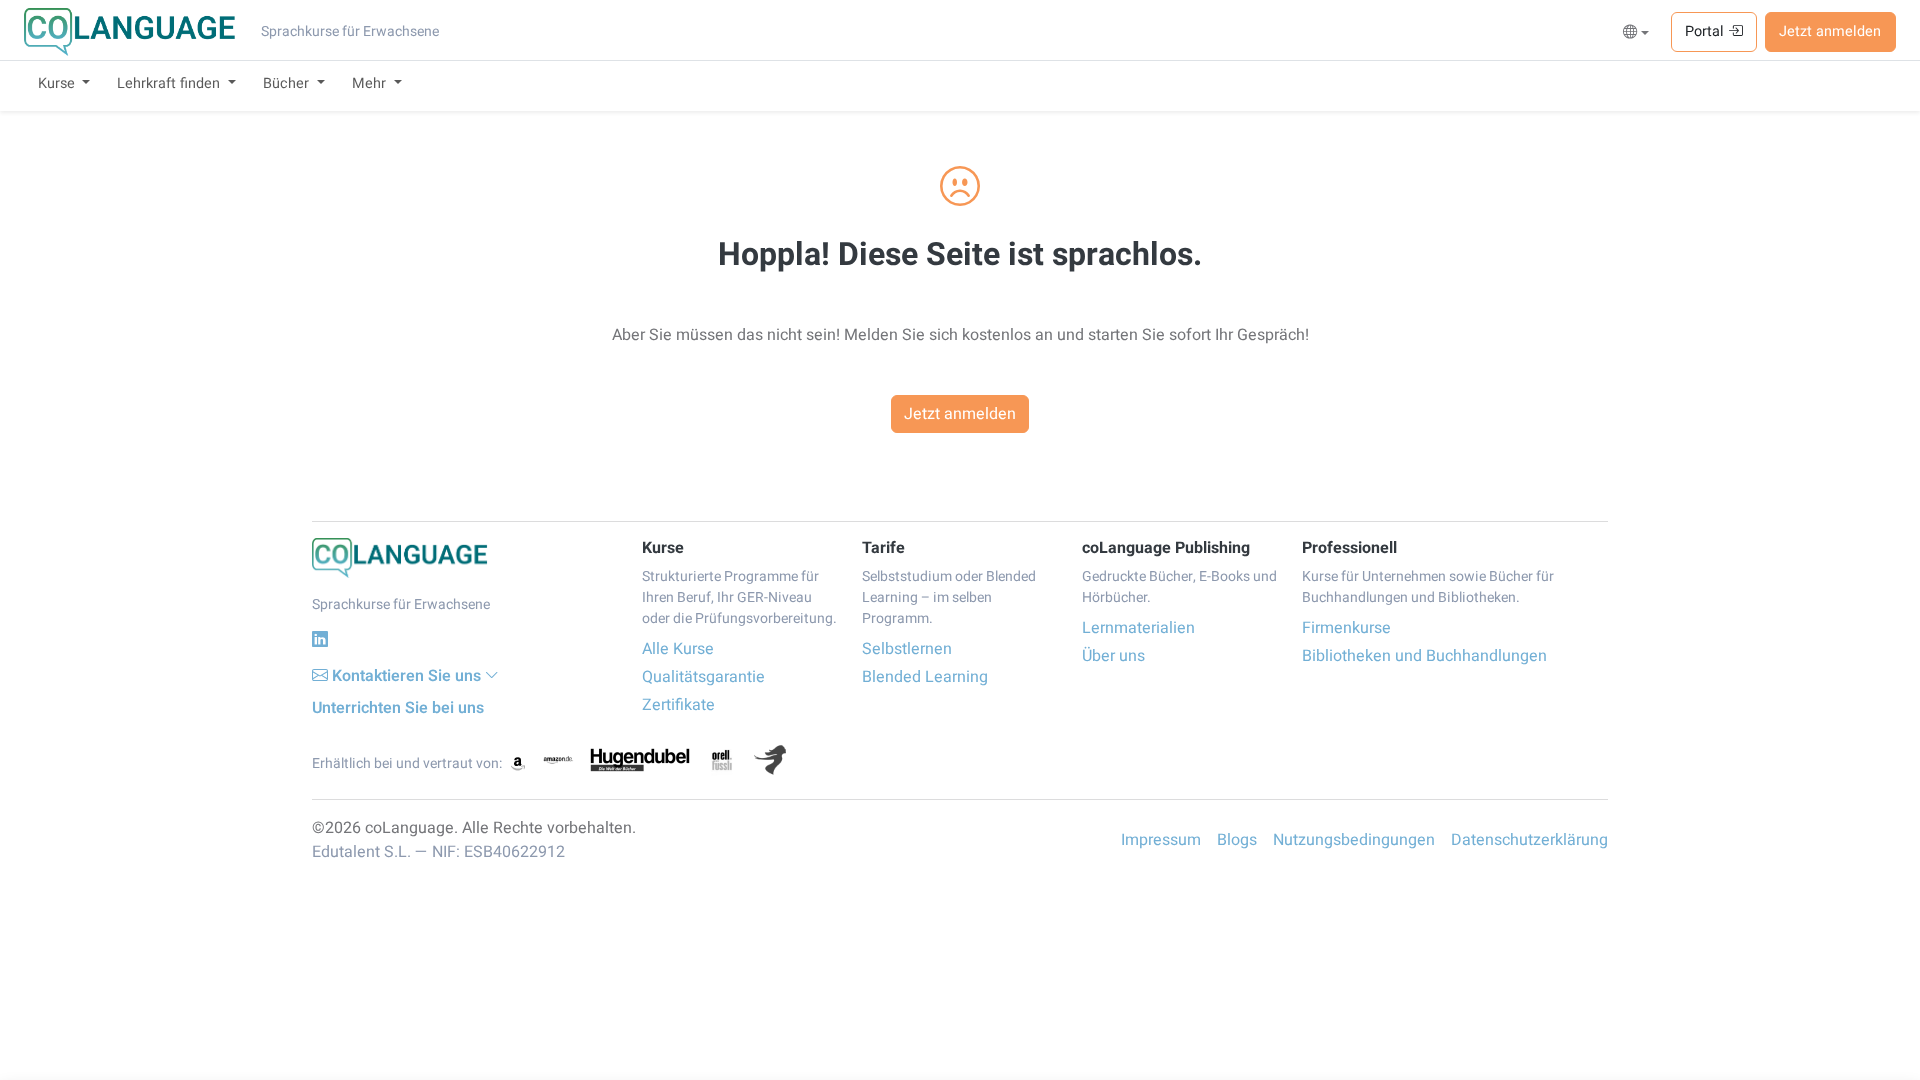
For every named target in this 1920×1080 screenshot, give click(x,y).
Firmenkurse (1346, 628)
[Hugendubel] (640, 760)
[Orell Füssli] (722, 760)
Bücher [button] (288, 83)
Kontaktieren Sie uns (406, 676)
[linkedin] (320, 639)
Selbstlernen (907, 649)
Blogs (1237, 840)
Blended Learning (925, 677)
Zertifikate (678, 705)
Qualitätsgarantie (703, 677)
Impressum (1161, 840)
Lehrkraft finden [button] (170, 83)
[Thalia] (770, 760)
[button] (1636, 33)
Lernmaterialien (1138, 628)
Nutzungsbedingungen (1354, 840)
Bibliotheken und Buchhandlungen (1424, 656)
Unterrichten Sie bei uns (398, 708)
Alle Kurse (678, 649)
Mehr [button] (371, 83)
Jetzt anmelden (1830, 31)
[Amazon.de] (558, 760)
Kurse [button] (58, 83)
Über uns (1113, 656)
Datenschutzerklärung (1529, 840)
